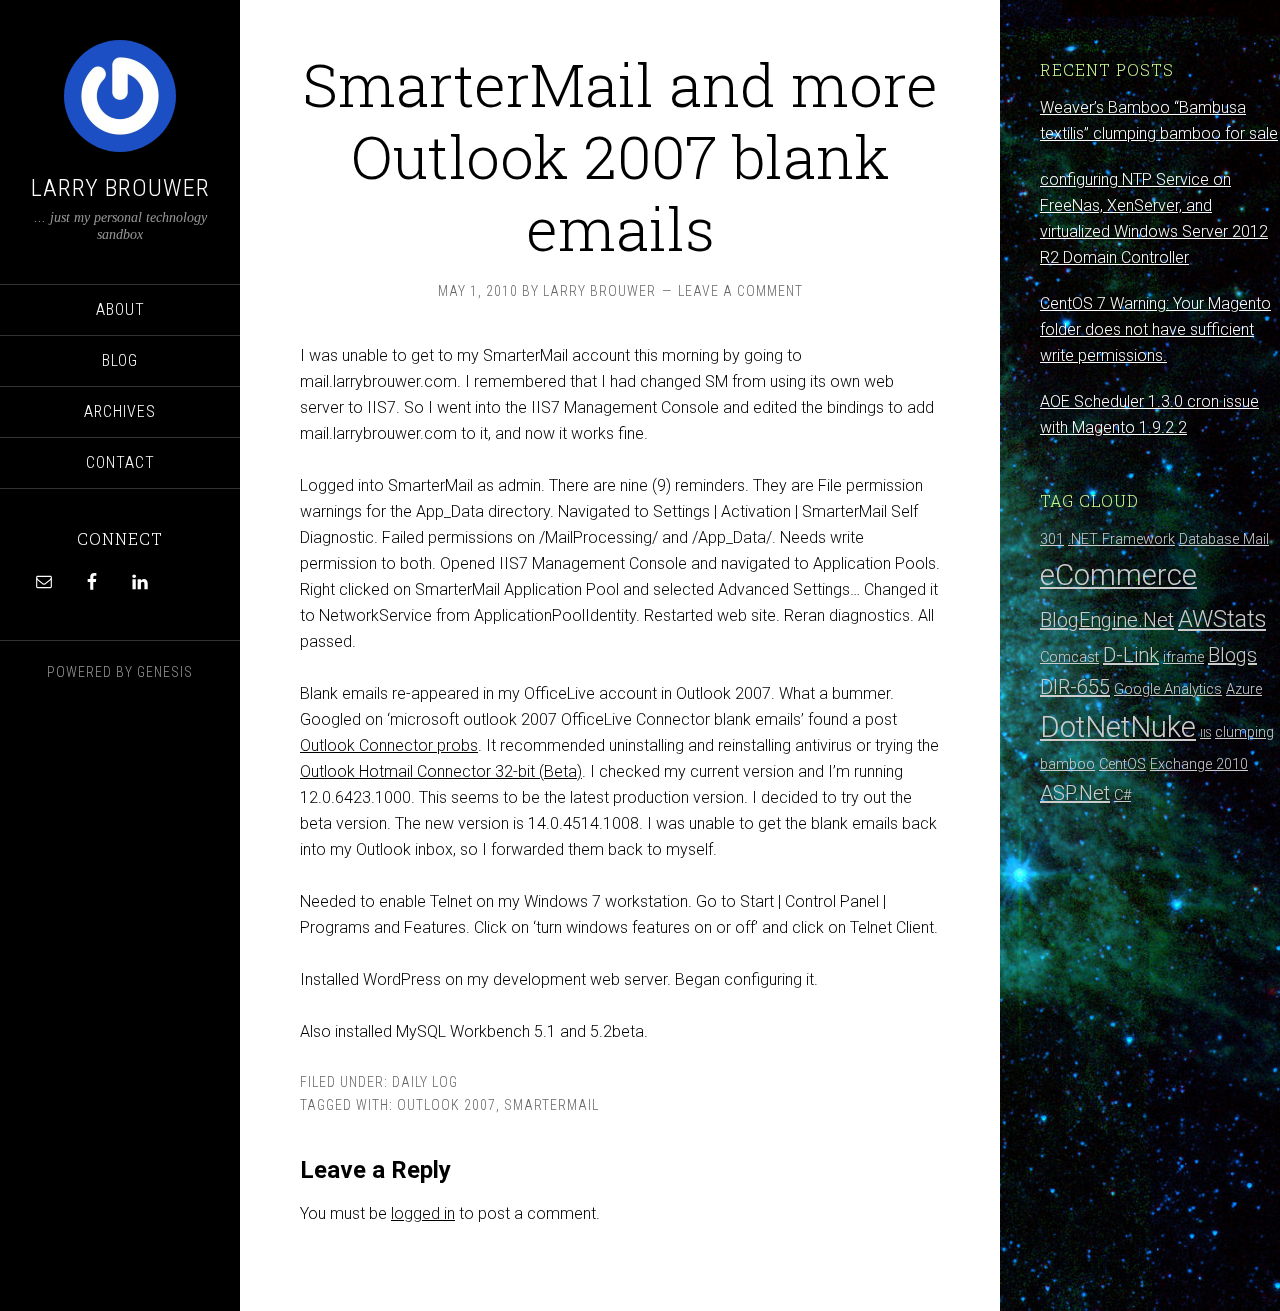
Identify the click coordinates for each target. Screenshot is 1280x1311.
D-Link (1131, 655)
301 (1052, 539)
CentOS (1122, 764)
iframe (1183, 657)
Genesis (165, 672)
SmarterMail (551, 1105)
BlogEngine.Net (1107, 620)
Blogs (1232, 655)
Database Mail (1224, 539)
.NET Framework (1121, 539)
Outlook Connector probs (389, 745)
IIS (1205, 733)
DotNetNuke (1118, 727)
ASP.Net (1075, 793)
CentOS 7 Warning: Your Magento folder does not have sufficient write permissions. (1155, 329)
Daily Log (425, 1082)
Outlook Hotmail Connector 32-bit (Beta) (441, 771)
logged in (423, 1213)
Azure (1244, 689)
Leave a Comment (740, 291)
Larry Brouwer (120, 188)
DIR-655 (1075, 687)
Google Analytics (1168, 689)
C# (1122, 795)
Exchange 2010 (1199, 764)
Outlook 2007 (446, 1105)
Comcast (1069, 657)
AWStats (1222, 619)
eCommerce (1118, 575)
